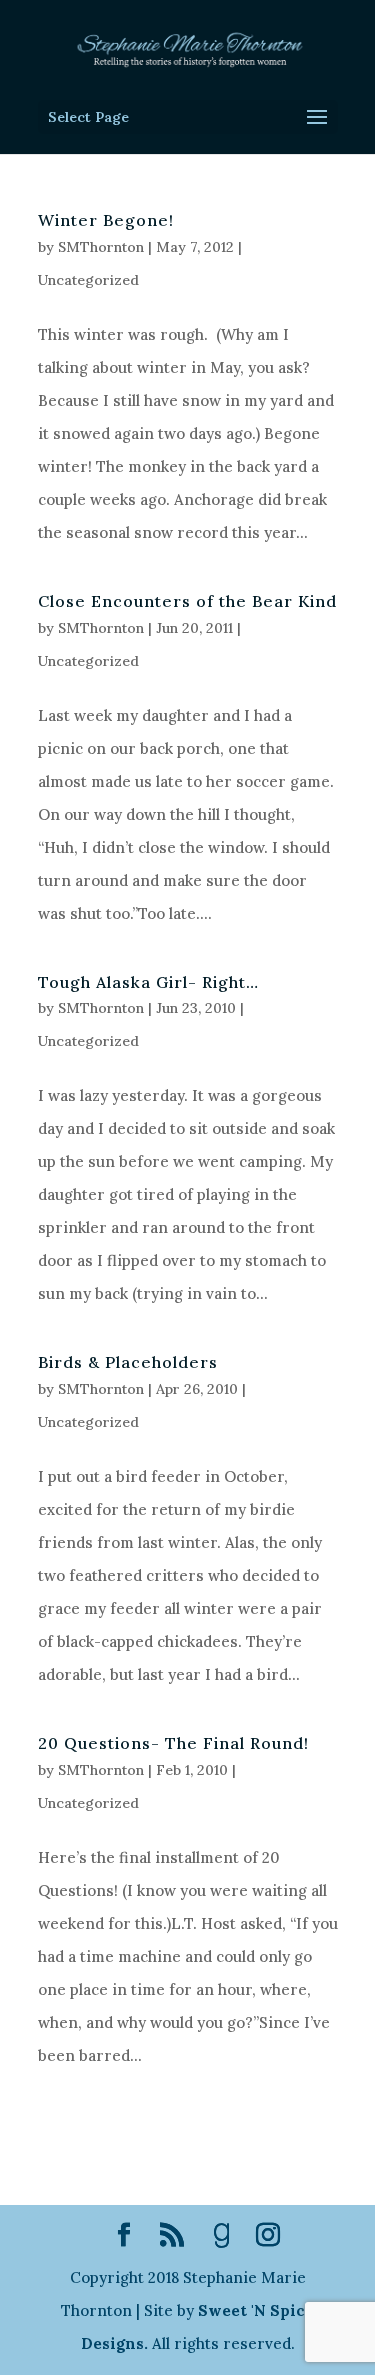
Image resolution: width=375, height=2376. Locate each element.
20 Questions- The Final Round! (173, 1743)
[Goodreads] (222, 2236)
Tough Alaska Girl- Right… (148, 982)
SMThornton (101, 247)
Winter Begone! (106, 220)
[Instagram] (268, 2236)
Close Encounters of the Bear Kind (187, 601)
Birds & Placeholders (128, 1362)
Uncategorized (88, 280)
